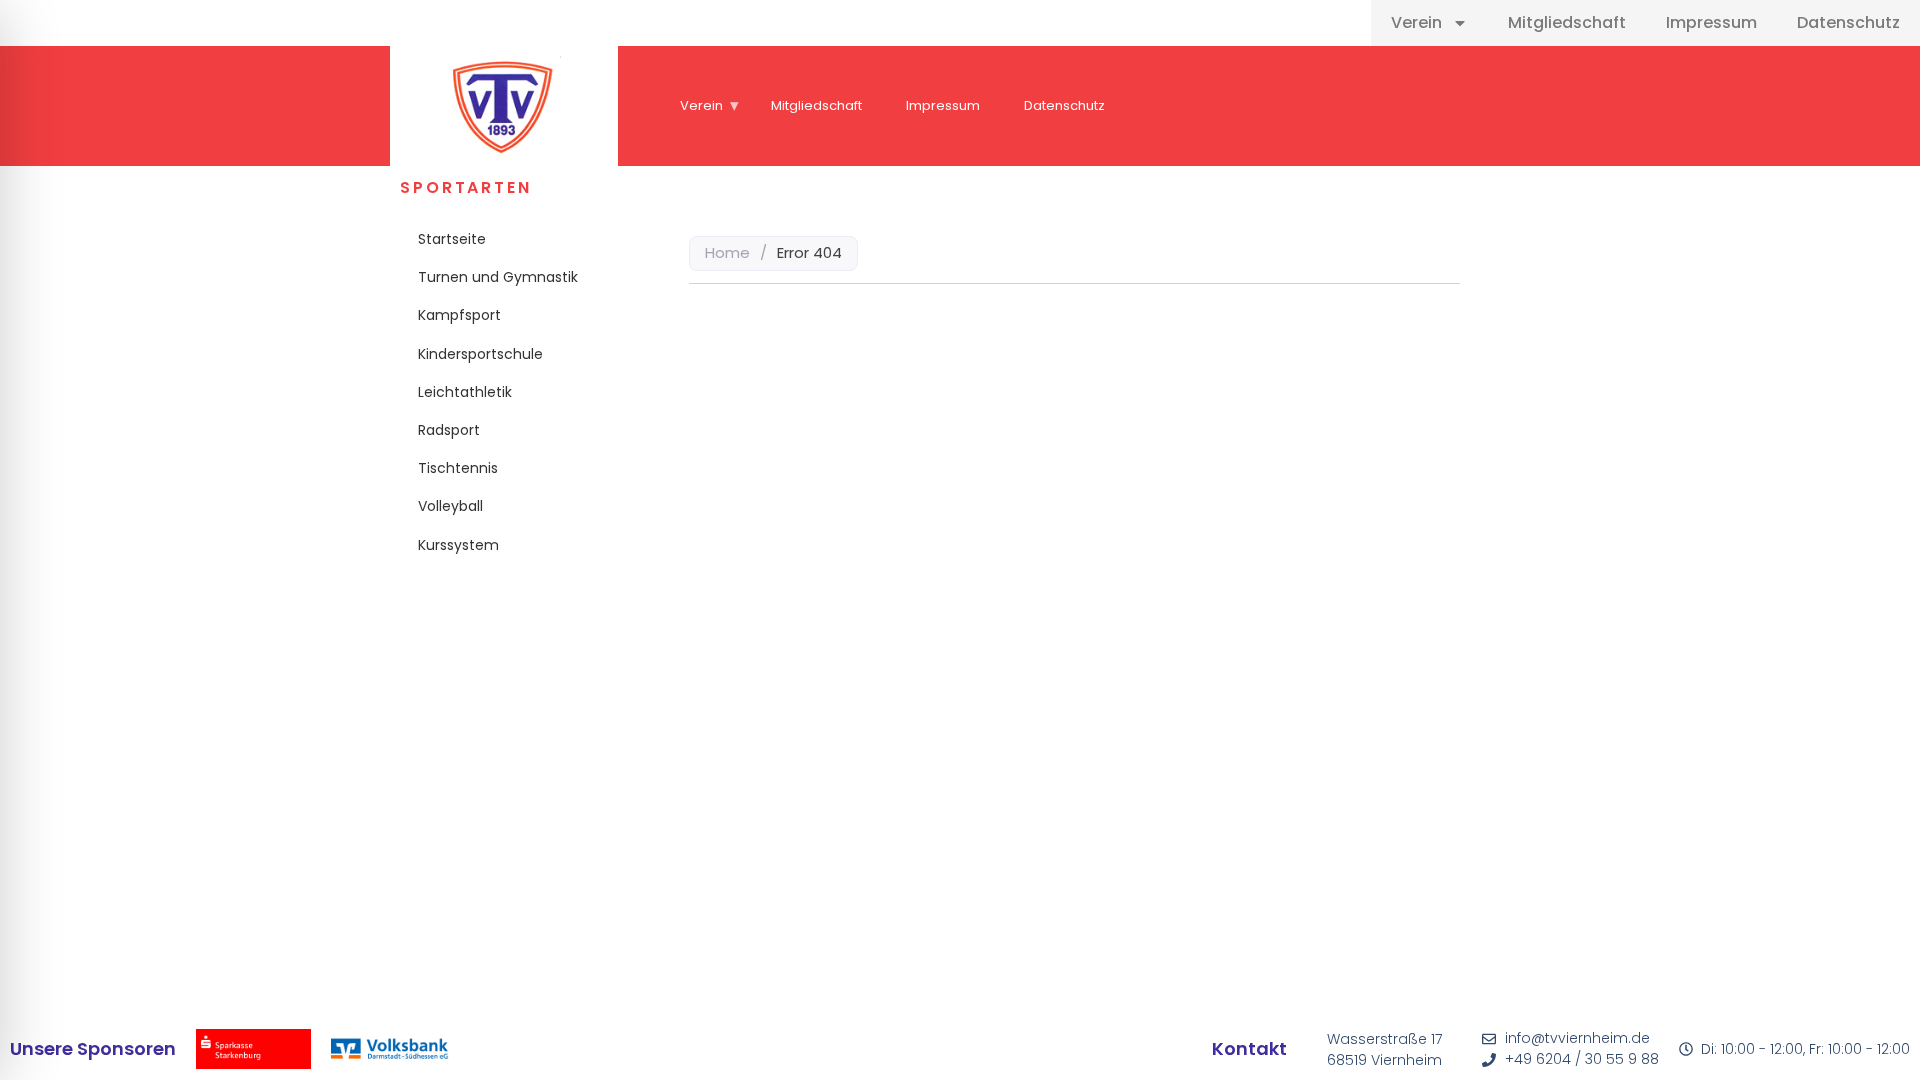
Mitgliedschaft (1567, 22)
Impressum (1711, 22)
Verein (1416, 22)
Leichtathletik (465, 392)
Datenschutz (1848, 22)
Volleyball (450, 506)
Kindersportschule (480, 354)
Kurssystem (458, 545)
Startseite (452, 239)
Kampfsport (459, 315)
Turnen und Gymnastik (498, 277)
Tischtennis (458, 468)
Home (727, 252)
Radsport (449, 430)
